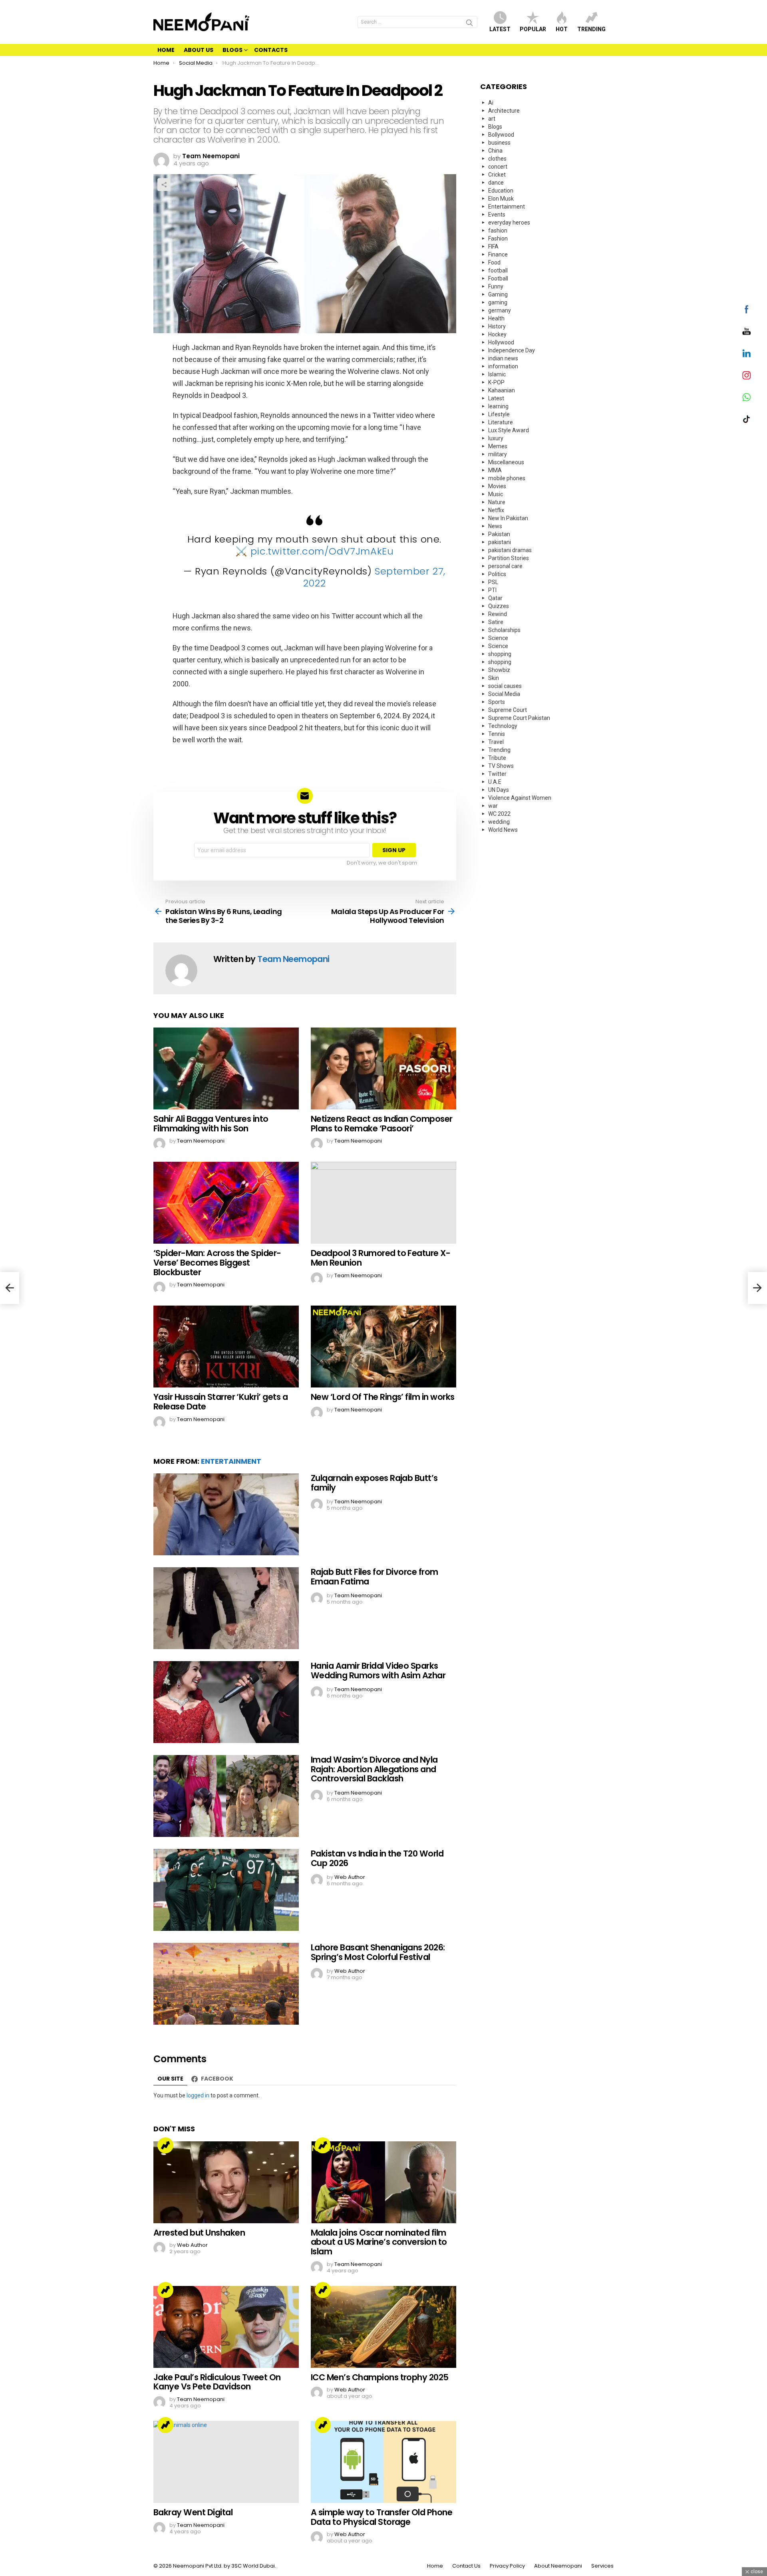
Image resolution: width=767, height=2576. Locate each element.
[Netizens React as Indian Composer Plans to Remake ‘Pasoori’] (383, 1068)
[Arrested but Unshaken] (226, 2182)
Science (498, 638)
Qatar (495, 598)
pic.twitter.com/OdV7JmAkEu (322, 551)
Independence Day (512, 350)
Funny (496, 286)
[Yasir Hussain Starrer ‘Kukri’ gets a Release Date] (226, 1347)
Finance (498, 254)
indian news (503, 358)
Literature (501, 422)
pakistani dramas (510, 550)
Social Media (504, 694)
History (497, 326)
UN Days (499, 790)
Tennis (497, 734)
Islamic (497, 374)
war (493, 806)
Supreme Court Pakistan (519, 718)
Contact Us (466, 2566)
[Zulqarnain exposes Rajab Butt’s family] (226, 1514)
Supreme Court (508, 710)
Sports (497, 702)
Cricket (497, 175)
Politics (497, 574)
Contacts (271, 50)
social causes (505, 686)
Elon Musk (501, 199)
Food (494, 262)
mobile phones (507, 478)
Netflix (496, 510)
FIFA (493, 246)
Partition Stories (509, 558)
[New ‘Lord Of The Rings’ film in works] (383, 1347)
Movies (497, 486)
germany (500, 310)
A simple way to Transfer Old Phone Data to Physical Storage (382, 2517)
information (503, 366)
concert (498, 167)
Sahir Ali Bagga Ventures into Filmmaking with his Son (211, 1124)
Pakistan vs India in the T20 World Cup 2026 (377, 1858)
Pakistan (499, 534)
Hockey (497, 334)
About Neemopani (558, 2566)
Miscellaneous (506, 462)
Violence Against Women (520, 798)
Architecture (504, 111)
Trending (591, 29)
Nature (497, 502)
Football (498, 278)
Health (496, 318)
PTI (492, 590)
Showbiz (499, 670)
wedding (499, 822)
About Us (199, 50)
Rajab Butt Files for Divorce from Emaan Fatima (375, 1577)
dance (496, 183)
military (498, 454)
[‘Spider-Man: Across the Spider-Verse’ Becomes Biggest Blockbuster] (226, 1203)
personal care (505, 566)
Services (602, 2566)
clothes (497, 159)
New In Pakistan (508, 518)
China (495, 151)
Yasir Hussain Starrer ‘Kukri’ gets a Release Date (221, 1402)
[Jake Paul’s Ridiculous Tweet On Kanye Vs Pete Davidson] (226, 2327)
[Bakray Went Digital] (226, 2462)
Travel (496, 742)
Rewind (498, 614)
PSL (493, 582)
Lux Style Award (509, 430)
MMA (495, 470)
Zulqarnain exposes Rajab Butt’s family (374, 1483)
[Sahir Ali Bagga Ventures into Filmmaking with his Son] (226, 1068)
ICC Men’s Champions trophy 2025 (380, 2377)
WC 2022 (499, 814)
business (499, 143)
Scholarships (504, 630)
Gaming (498, 294)
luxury (496, 438)
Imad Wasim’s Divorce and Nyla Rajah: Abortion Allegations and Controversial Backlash (374, 1769)
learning (498, 406)
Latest (500, 29)
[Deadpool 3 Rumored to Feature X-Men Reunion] (383, 1203)
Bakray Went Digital (193, 2512)
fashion (498, 231)
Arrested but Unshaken (199, 2233)
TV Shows (501, 766)
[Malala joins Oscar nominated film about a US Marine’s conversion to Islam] (383, 2182)
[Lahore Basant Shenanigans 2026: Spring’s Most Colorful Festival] (226, 1984)
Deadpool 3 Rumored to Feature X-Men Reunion (381, 1258)
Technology (503, 726)
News (495, 526)
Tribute (497, 758)
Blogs (232, 50)
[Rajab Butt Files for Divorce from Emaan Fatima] (226, 1608)
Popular (533, 29)
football (498, 270)
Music (496, 494)
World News (503, 830)
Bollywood (501, 135)
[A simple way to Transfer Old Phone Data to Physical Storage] (383, 2462)
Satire (496, 622)
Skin (494, 678)
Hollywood (501, 342)
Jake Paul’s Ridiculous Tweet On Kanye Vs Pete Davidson (217, 2382)
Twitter (497, 774)
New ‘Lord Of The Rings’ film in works (383, 1397)
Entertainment (231, 1461)
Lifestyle (499, 414)
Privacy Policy (507, 2566)
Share (164, 185)
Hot (562, 29)
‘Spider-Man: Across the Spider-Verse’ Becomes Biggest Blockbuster (217, 1262)
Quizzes (499, 606)
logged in (198, 2095)
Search (469, 24)
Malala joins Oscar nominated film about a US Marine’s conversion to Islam (379, 2242)
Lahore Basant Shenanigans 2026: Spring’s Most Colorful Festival (378, 1952)
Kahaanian (502, 390)
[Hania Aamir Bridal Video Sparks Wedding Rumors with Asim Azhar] (226, 1702)
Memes (498, 446)
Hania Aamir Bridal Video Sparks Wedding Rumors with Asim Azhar (378, 1671)
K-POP (496, 382)
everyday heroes (509, 223)
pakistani (500, 542)
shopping (500, 654)
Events (497, 215)
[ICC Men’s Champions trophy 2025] (383, 2327)
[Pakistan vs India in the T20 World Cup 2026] (226, 1890)
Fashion (498, 239)
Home (166, 50)
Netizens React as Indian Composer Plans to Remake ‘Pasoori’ (382, 1124)
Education (501, 191)
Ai (491, 103)
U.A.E (495, 782)
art (492, 119)
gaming (498, 302)
